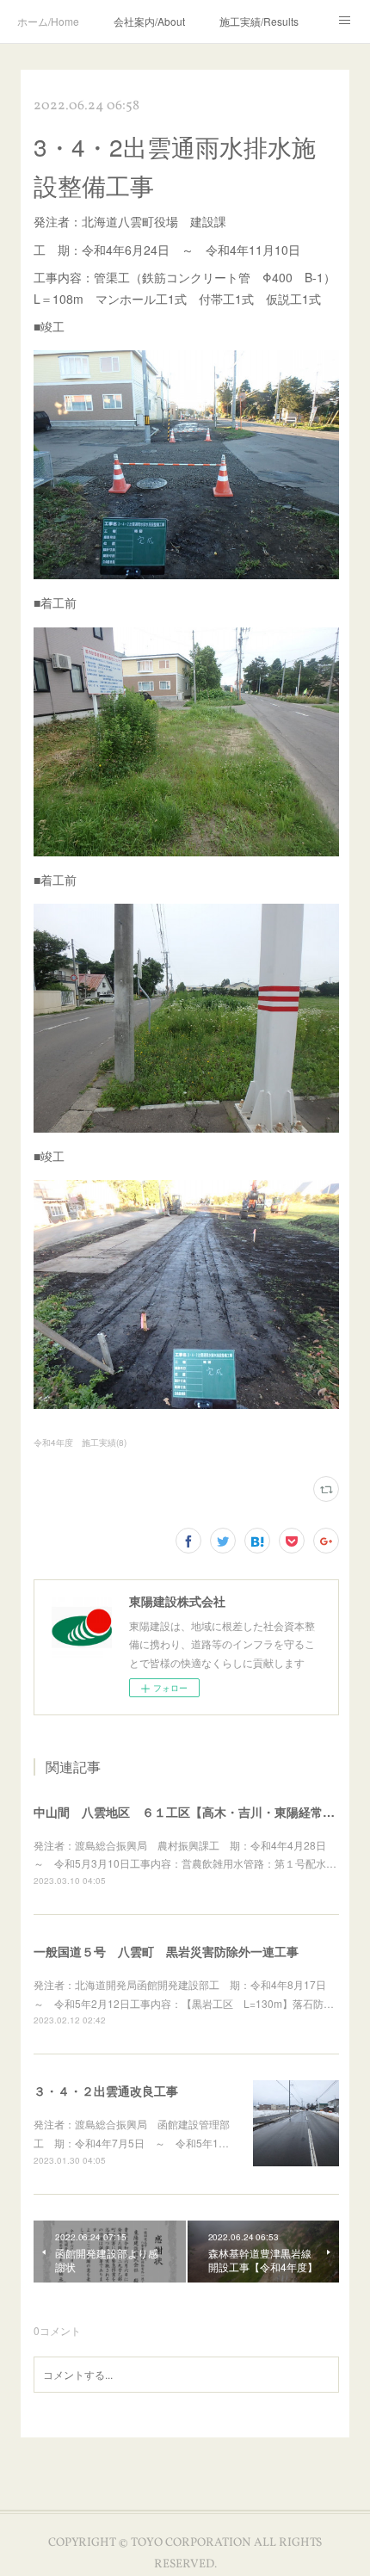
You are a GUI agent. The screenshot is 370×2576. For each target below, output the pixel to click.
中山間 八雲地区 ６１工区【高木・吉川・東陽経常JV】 (191, 1812)
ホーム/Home (48, 21)
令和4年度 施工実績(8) (80, 1442)
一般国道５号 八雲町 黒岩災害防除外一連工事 (166, 1951)
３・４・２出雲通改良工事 (106, 2091)
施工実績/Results (259, 21)
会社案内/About (149, 21)
